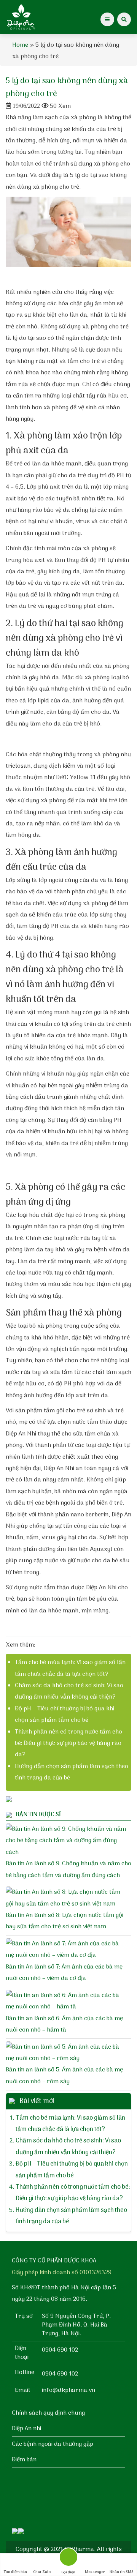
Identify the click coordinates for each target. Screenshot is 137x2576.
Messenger (95, 2572)
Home (20, 45)
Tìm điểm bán (15, 2572)
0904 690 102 (60, 2350)
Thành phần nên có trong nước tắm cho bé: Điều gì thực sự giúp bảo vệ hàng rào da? (68, 1744)
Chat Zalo (42, 2572)
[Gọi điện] (68, 2559)
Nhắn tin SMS (122, 2572)
